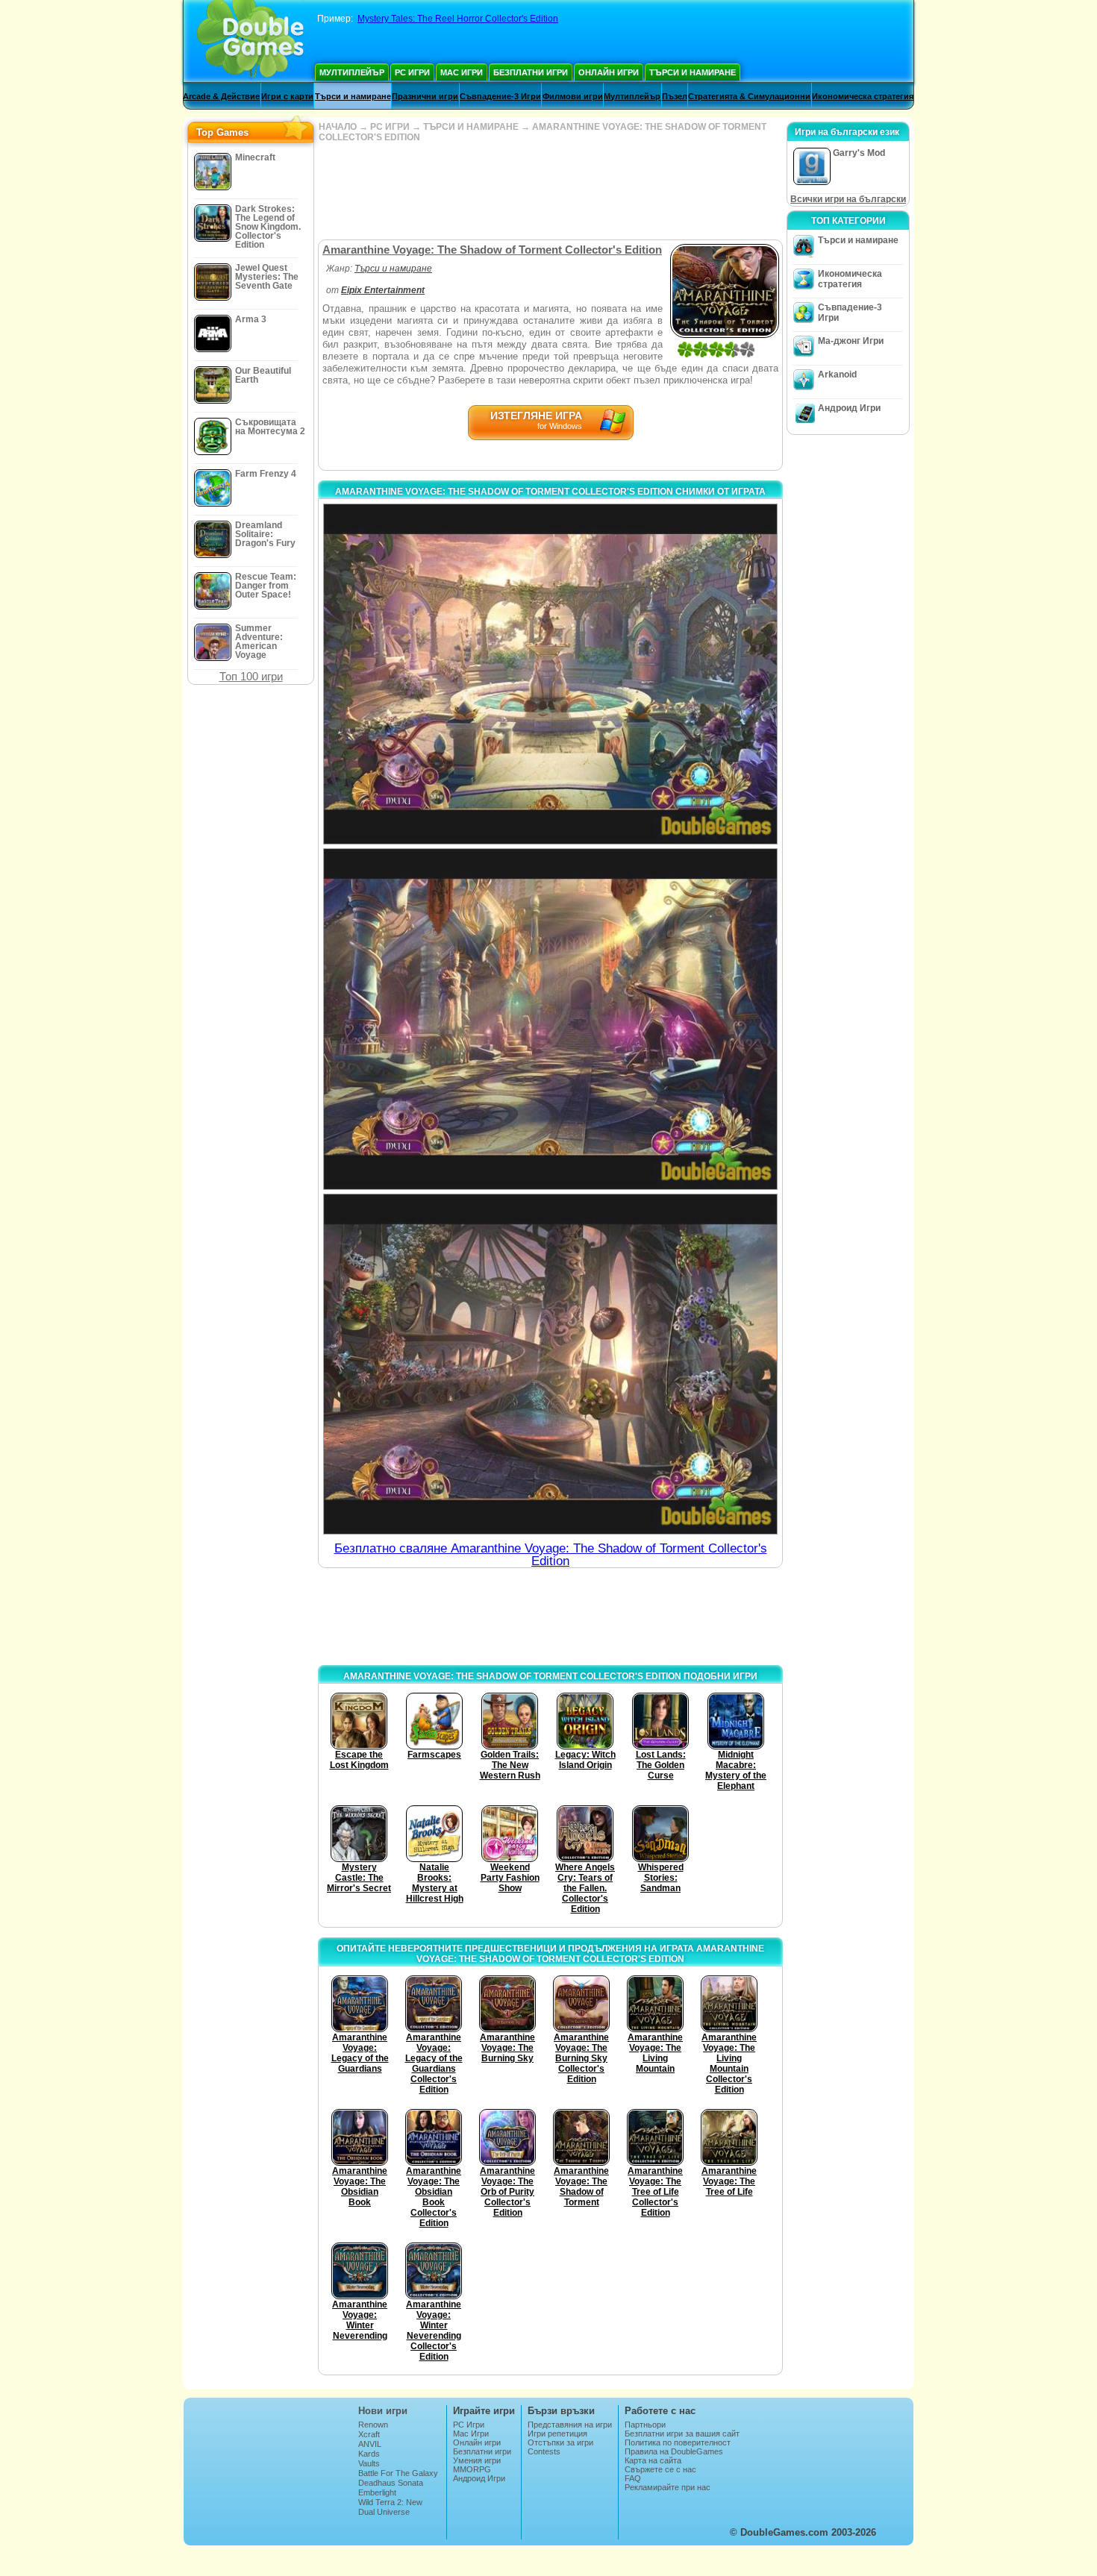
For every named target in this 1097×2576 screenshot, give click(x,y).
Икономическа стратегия (863, 96)
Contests (544, 2451)
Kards (369, 2454)
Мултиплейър (352, 72)
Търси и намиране (693, 72)
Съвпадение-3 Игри (500, 96)
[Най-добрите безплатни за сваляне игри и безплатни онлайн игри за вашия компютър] (250, 41)
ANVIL (370, 2444)
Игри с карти (287, 96)
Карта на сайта (653, 2460)
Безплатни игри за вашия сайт (682, 2434)
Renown (373, 2425)
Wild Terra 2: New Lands (390, 2507)
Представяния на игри (570, 2425)
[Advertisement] (550, 191)
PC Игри (412, 72)
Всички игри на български (848, 199)
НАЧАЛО (338, 127)
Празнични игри (425, 96)
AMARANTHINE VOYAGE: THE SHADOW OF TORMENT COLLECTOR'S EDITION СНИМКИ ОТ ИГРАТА (550, 492)
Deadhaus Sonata (391, 2483)
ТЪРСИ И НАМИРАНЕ (471, 127)
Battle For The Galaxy (398, 2473)
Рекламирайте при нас (668, 2487)
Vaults (369, 2463)
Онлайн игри (609, 72)
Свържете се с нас (660, 2469)
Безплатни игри (531, 72)
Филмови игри (573, 96)
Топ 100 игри (251, 676)
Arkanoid (837, 375)
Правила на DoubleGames (674, 2451)
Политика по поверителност (678, 2442)
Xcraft (369, 2434)
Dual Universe (384, 2512)
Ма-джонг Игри (851, 341)
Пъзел (675, 96)
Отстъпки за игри (560, 2442)
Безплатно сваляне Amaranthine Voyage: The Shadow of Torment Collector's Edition (551, 1555)
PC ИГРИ (390, 127)
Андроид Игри (849, 408)
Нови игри (383, 2411)
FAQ (633, 2478)
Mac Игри (462, 72)
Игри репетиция (557, 2434)
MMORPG (472, 2469)
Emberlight (377, 2492)
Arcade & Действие (221, 96)
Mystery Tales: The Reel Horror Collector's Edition (458, 19)
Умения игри (477, 2460)
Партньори (645, 2425)
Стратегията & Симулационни (749, 96)
